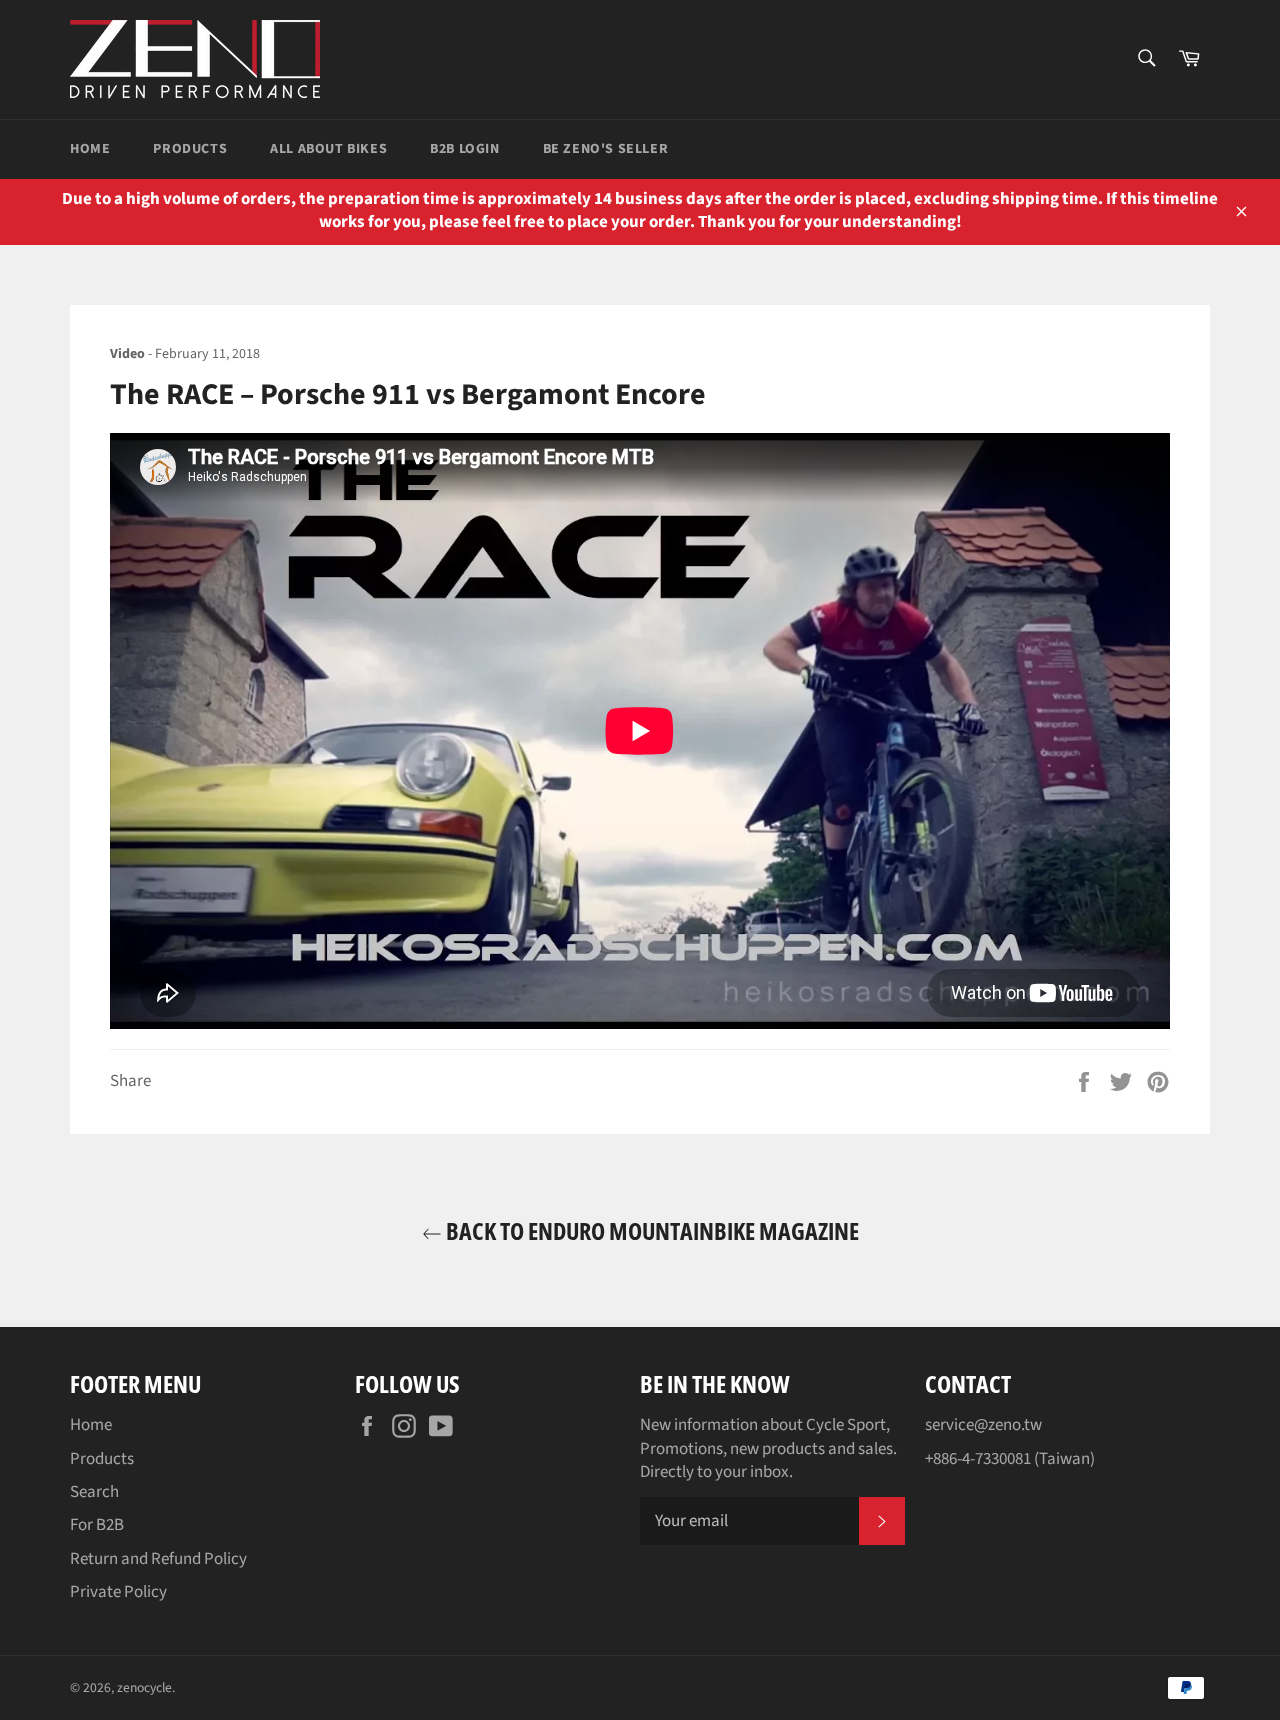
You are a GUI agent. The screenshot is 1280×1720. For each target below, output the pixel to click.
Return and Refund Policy (158, 1559)
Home (90, 149)
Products (190, 149)
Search (94, 1492)
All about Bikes (328, 149)
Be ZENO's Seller (606, 149)
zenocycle (144, 1687)
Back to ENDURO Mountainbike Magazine (650, 1230)
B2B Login (464, 149)
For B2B (97, 1525)
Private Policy (118, 1592)
